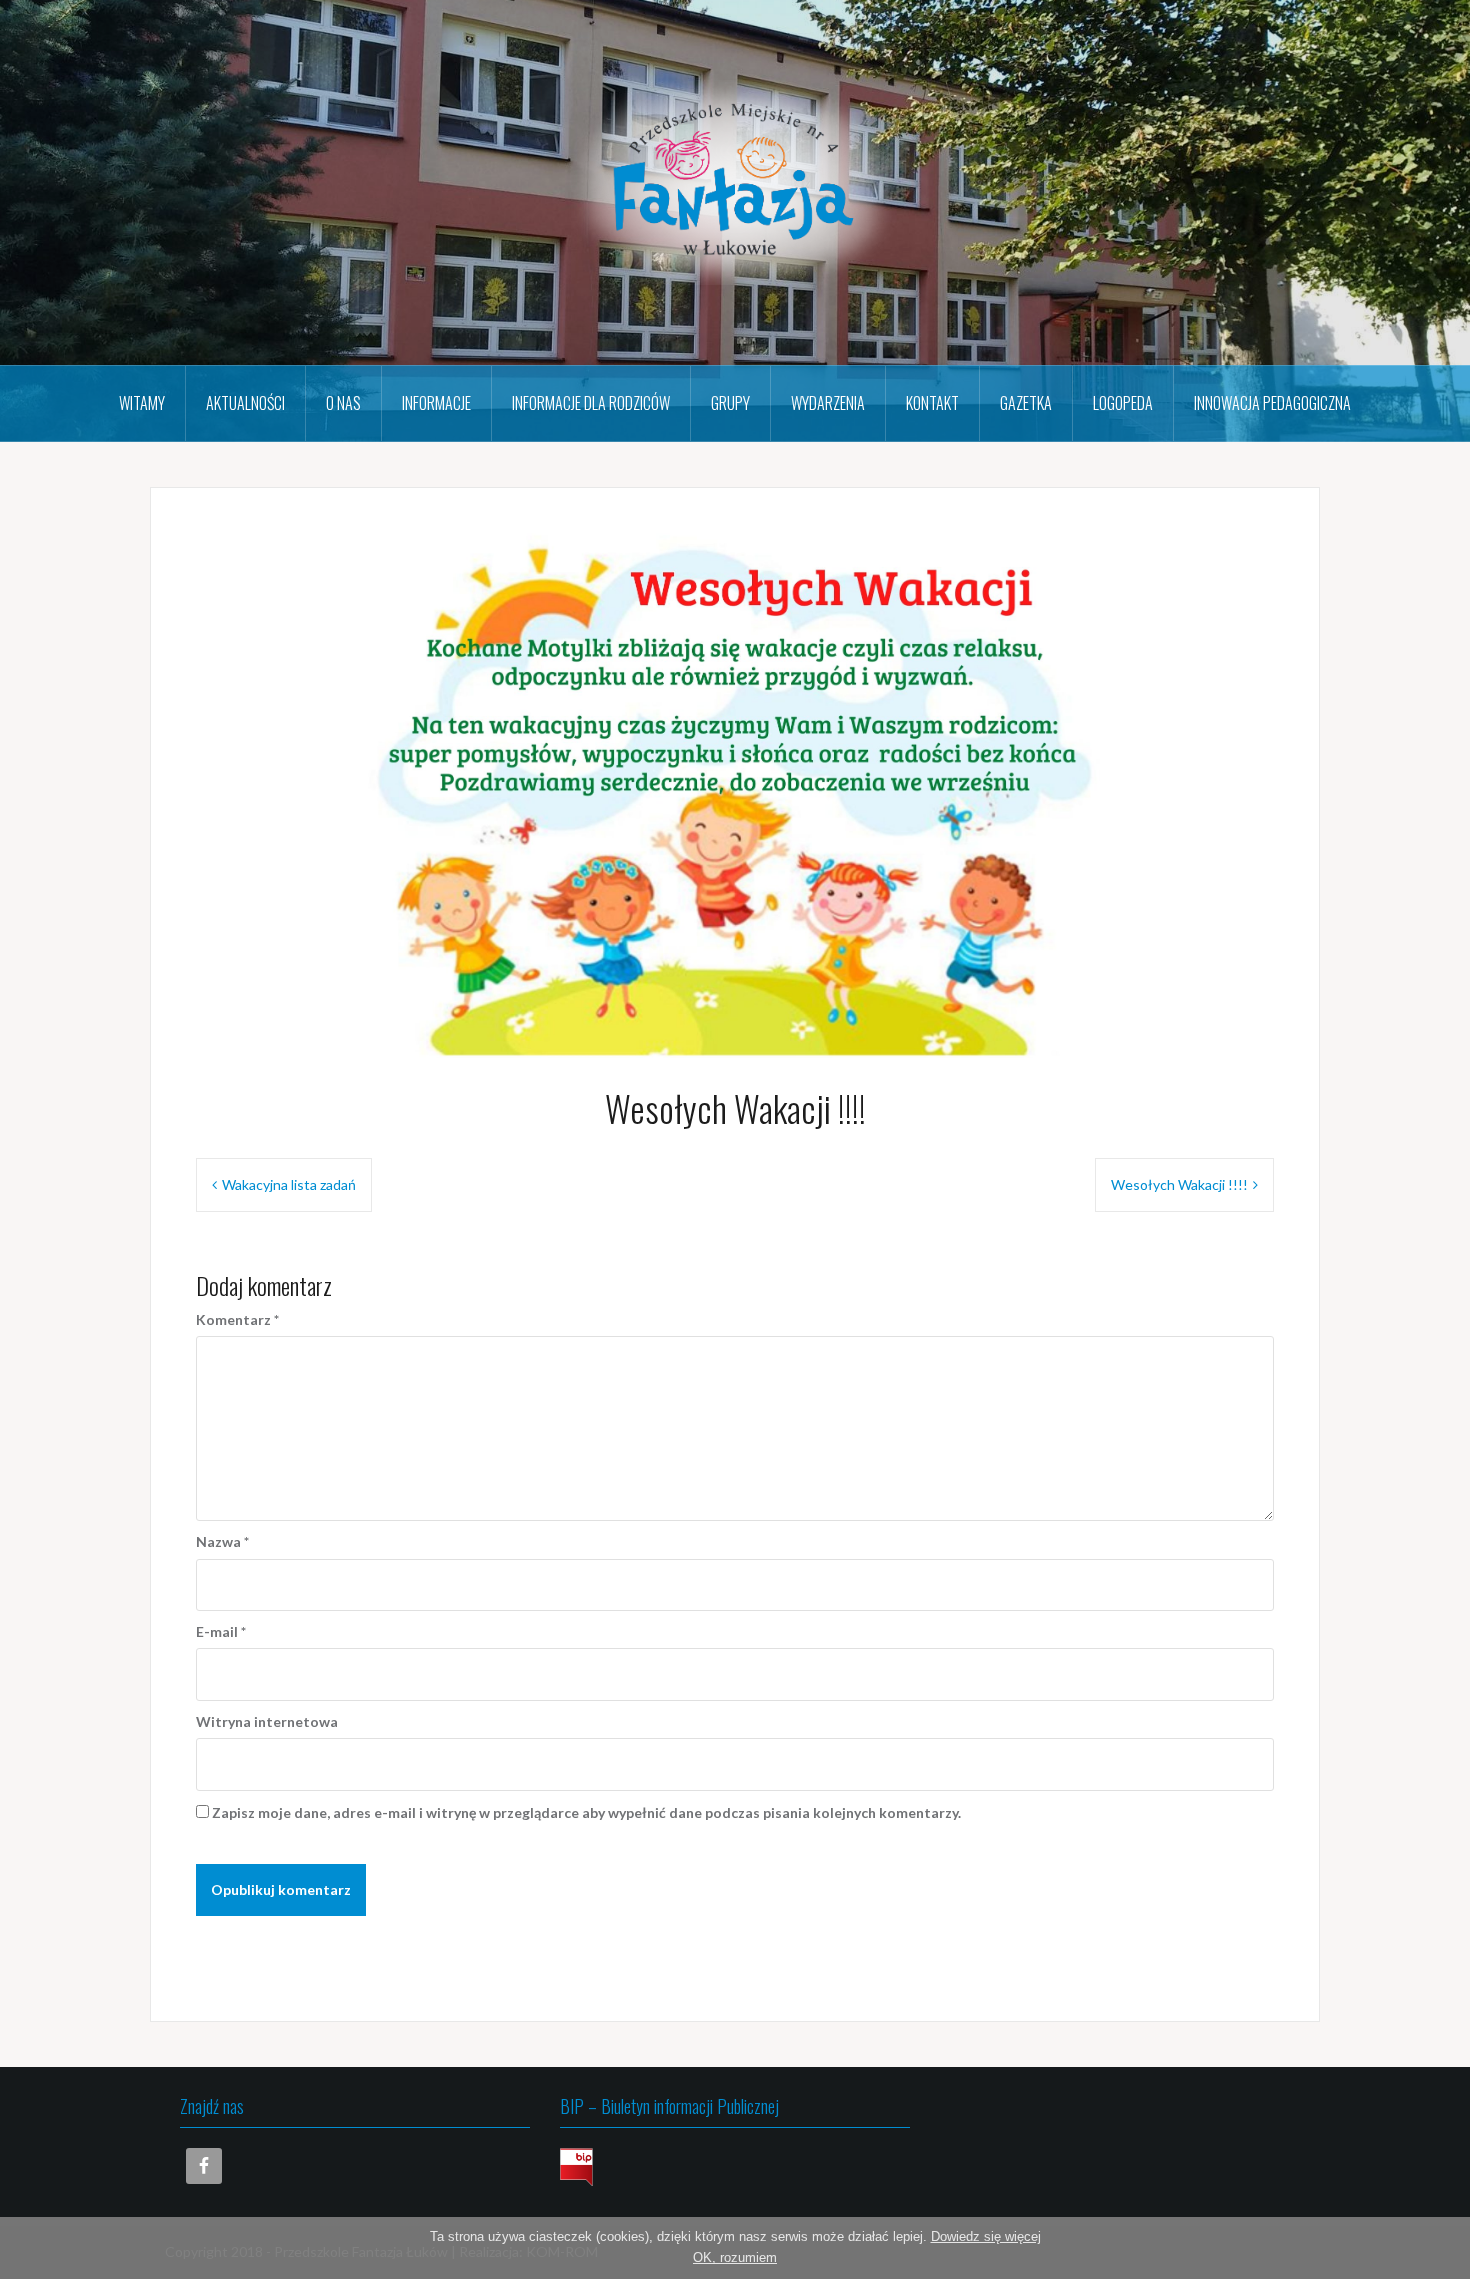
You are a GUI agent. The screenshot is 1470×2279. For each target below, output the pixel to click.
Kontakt (932, 403)
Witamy (142, 403)
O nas (343, 403)
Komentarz (237, 1319)
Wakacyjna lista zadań (289, 1184)
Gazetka (1026, 403)
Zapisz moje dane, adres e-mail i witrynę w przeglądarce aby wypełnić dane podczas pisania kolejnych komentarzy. (586, 1812)
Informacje (436, 403)
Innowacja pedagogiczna (1272, 403)
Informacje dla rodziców (591, 403)
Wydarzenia (828, 403)
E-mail (221, 1631)
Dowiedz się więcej (986, 2236)
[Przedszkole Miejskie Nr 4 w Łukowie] (735, 180)
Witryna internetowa (267, 1721)
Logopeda (1123, 403)
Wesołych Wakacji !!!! (1179, 1184)
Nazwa (222, 1541)
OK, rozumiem (735, 2257)
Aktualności (245, 403)
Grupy (730, 403)
